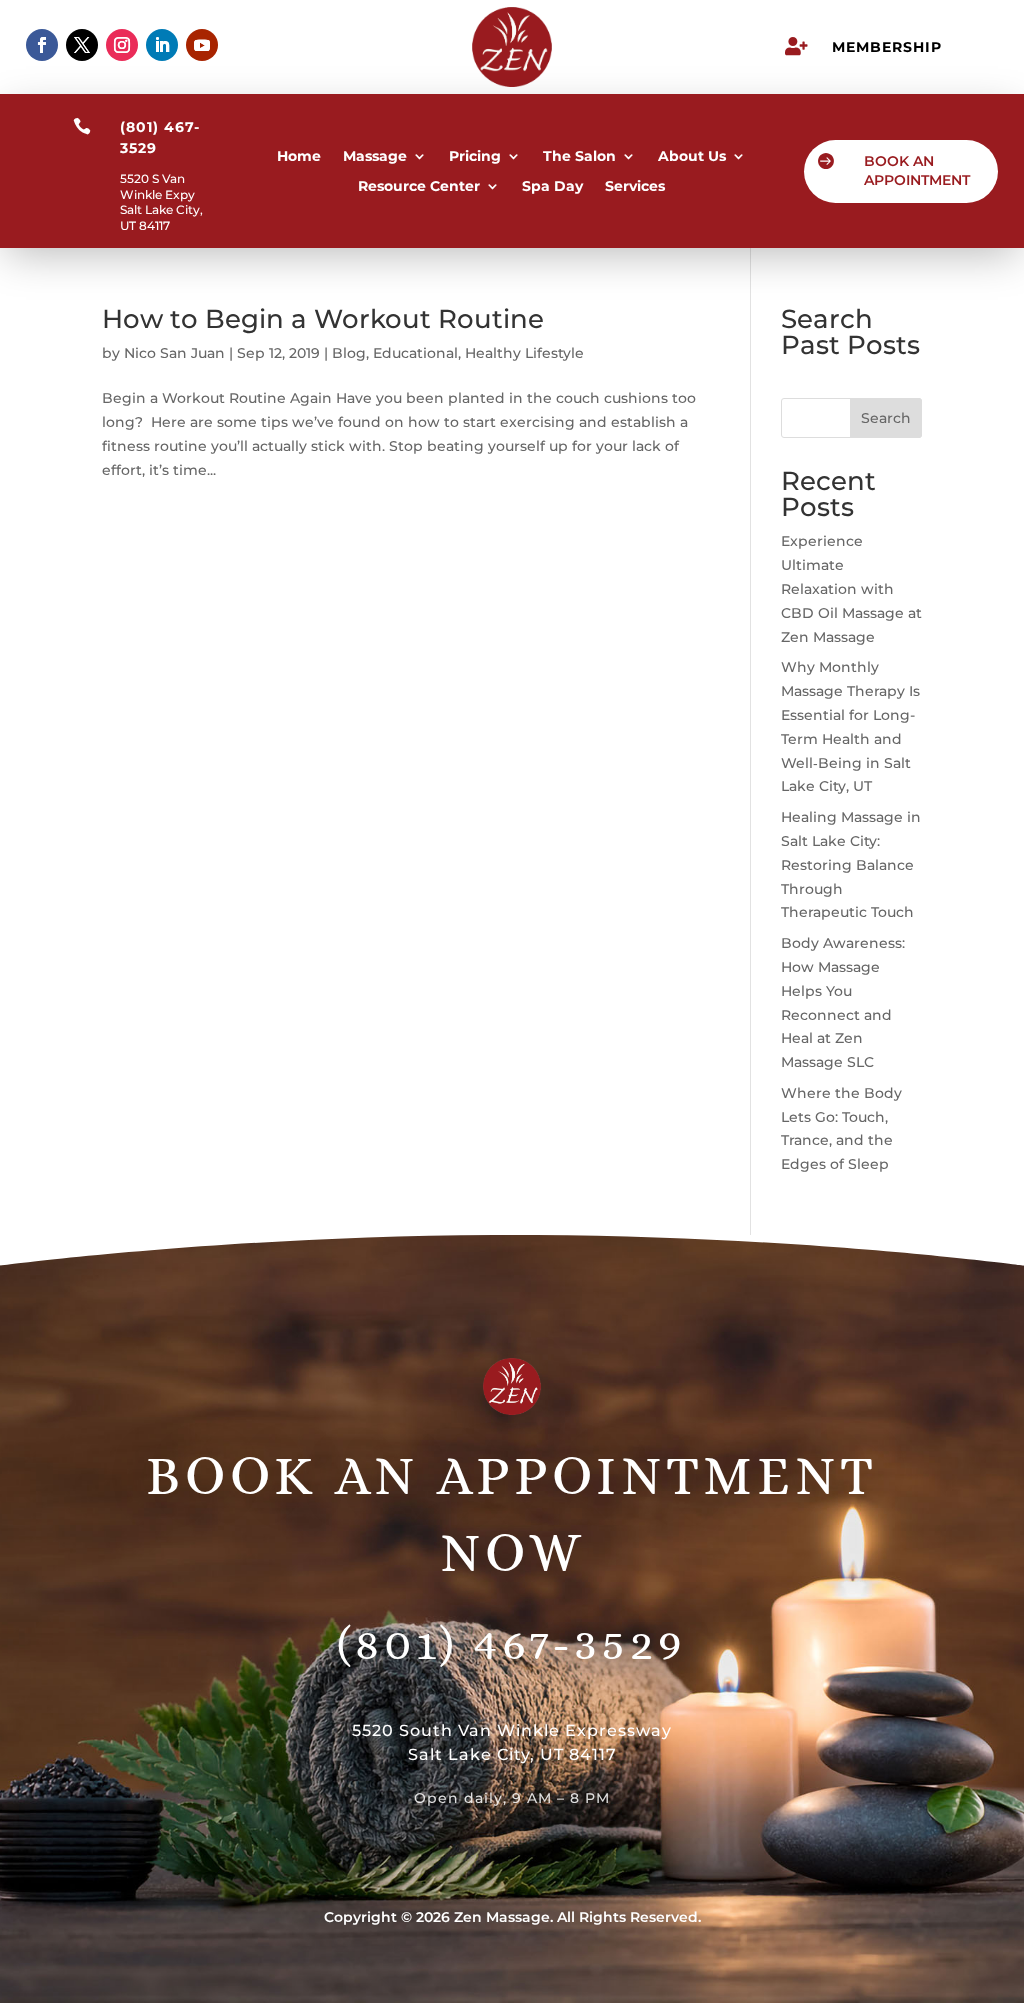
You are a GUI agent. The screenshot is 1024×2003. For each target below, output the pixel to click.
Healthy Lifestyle (524, 353)
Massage (375, 157)
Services (635, 187)
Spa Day (552, 187)
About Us (692, 157)
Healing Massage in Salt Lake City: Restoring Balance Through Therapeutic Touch (851, 864)
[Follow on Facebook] (42, 45)
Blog (349, 353)
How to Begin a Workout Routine (323, 319)
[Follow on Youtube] (202, 45)
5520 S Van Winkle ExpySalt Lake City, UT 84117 (161, 202)
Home (299, 157)
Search (886, 418)
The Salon (579, 157)
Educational (415, 353)
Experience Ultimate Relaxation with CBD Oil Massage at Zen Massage (851, 588)
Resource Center (419, 187)
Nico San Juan (174, 353)
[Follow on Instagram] (122, 45)
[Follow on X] (82, 45)
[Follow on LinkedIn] (162, 45)
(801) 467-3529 (512, 1643)
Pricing (475, 157)
